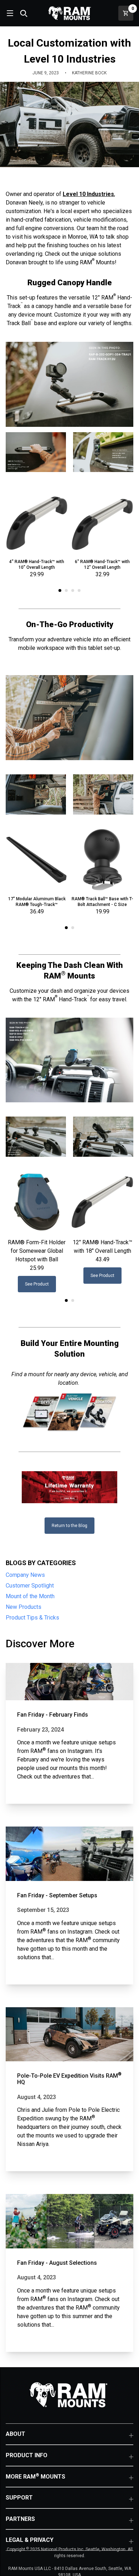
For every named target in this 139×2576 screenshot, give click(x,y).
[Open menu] (9, 13)
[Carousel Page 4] (79, 590)
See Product (37, 1284)
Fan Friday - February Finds (53, 1715)
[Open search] (24, 13)
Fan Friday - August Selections (57, 2263)
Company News (25, 1575)
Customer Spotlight (30, 1586)
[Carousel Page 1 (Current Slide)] (60, 590)
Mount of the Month (30, 1596)
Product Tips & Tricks (32, 1618)
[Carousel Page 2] (66, 590)
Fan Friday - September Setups (57, 1895)
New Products (24, 1607)
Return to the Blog (69, 1526)
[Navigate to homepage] (69, 13)
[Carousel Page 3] (73, 590)
